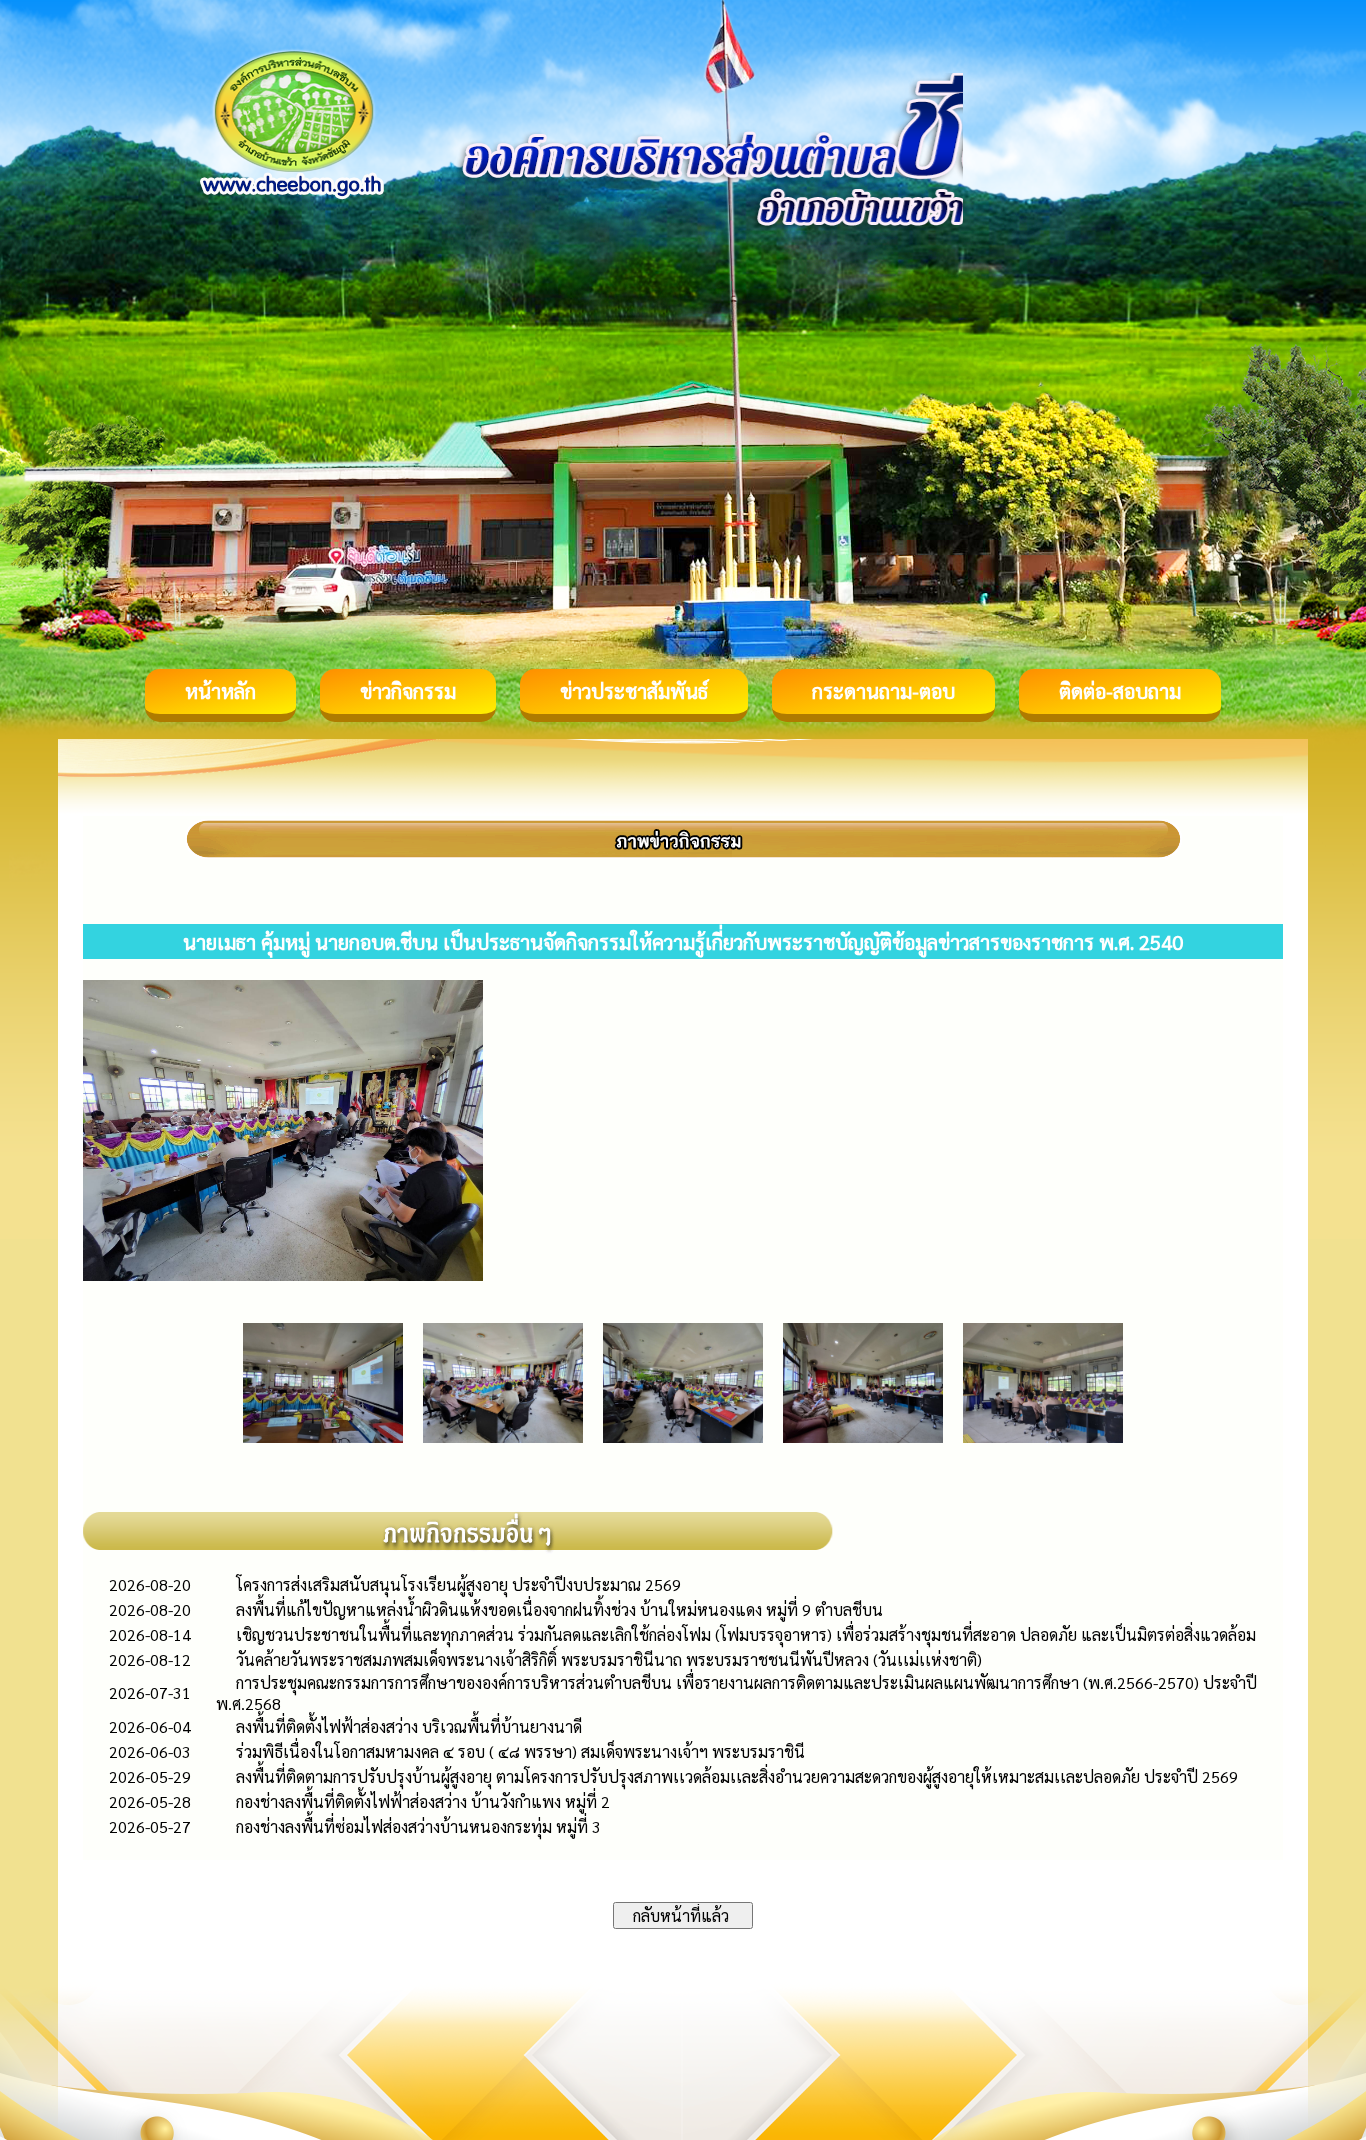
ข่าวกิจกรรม (408, 691)
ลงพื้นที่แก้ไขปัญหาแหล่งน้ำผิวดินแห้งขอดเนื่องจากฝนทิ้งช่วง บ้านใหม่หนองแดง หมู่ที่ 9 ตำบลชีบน (559, 1609)
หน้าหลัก (220, 691)
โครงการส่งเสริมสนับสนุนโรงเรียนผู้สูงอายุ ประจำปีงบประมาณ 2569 (458, 1584)
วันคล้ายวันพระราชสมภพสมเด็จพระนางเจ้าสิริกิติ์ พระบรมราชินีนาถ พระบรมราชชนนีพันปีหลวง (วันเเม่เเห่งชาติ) (609, 1659)
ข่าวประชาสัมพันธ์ (634, 691)
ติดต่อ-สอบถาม (1120, 691)
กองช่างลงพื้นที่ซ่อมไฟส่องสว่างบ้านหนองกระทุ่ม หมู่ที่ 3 (418, 1826)
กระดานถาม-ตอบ (883, 691)
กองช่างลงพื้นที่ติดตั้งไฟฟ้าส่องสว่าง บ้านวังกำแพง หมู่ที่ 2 (423, 1801)
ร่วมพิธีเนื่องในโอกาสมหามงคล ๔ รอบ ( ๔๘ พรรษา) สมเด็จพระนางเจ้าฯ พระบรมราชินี (520, 1751)
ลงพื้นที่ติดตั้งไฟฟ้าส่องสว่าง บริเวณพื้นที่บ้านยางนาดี (409, 1726)
